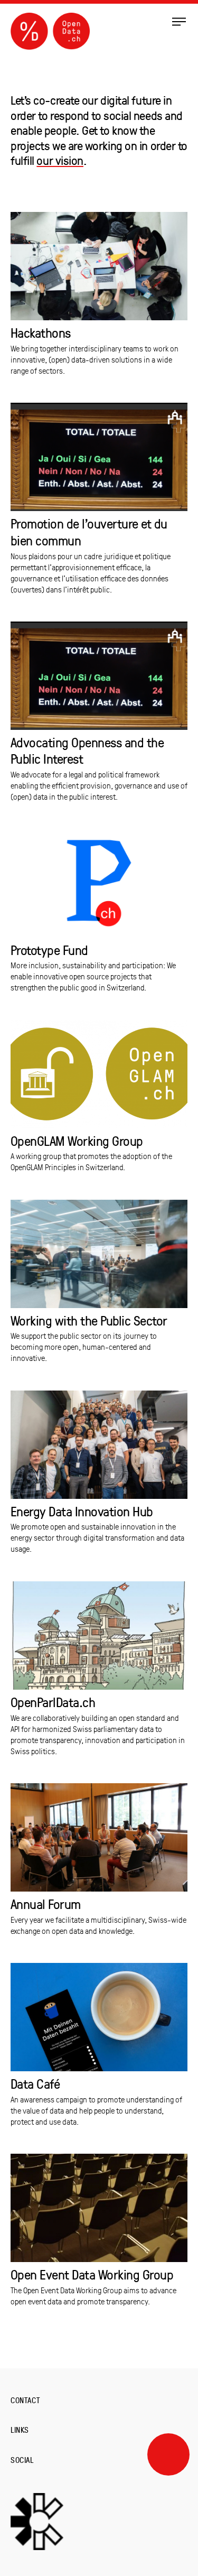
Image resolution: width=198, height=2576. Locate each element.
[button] (179, 21)
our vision (60, 160)
